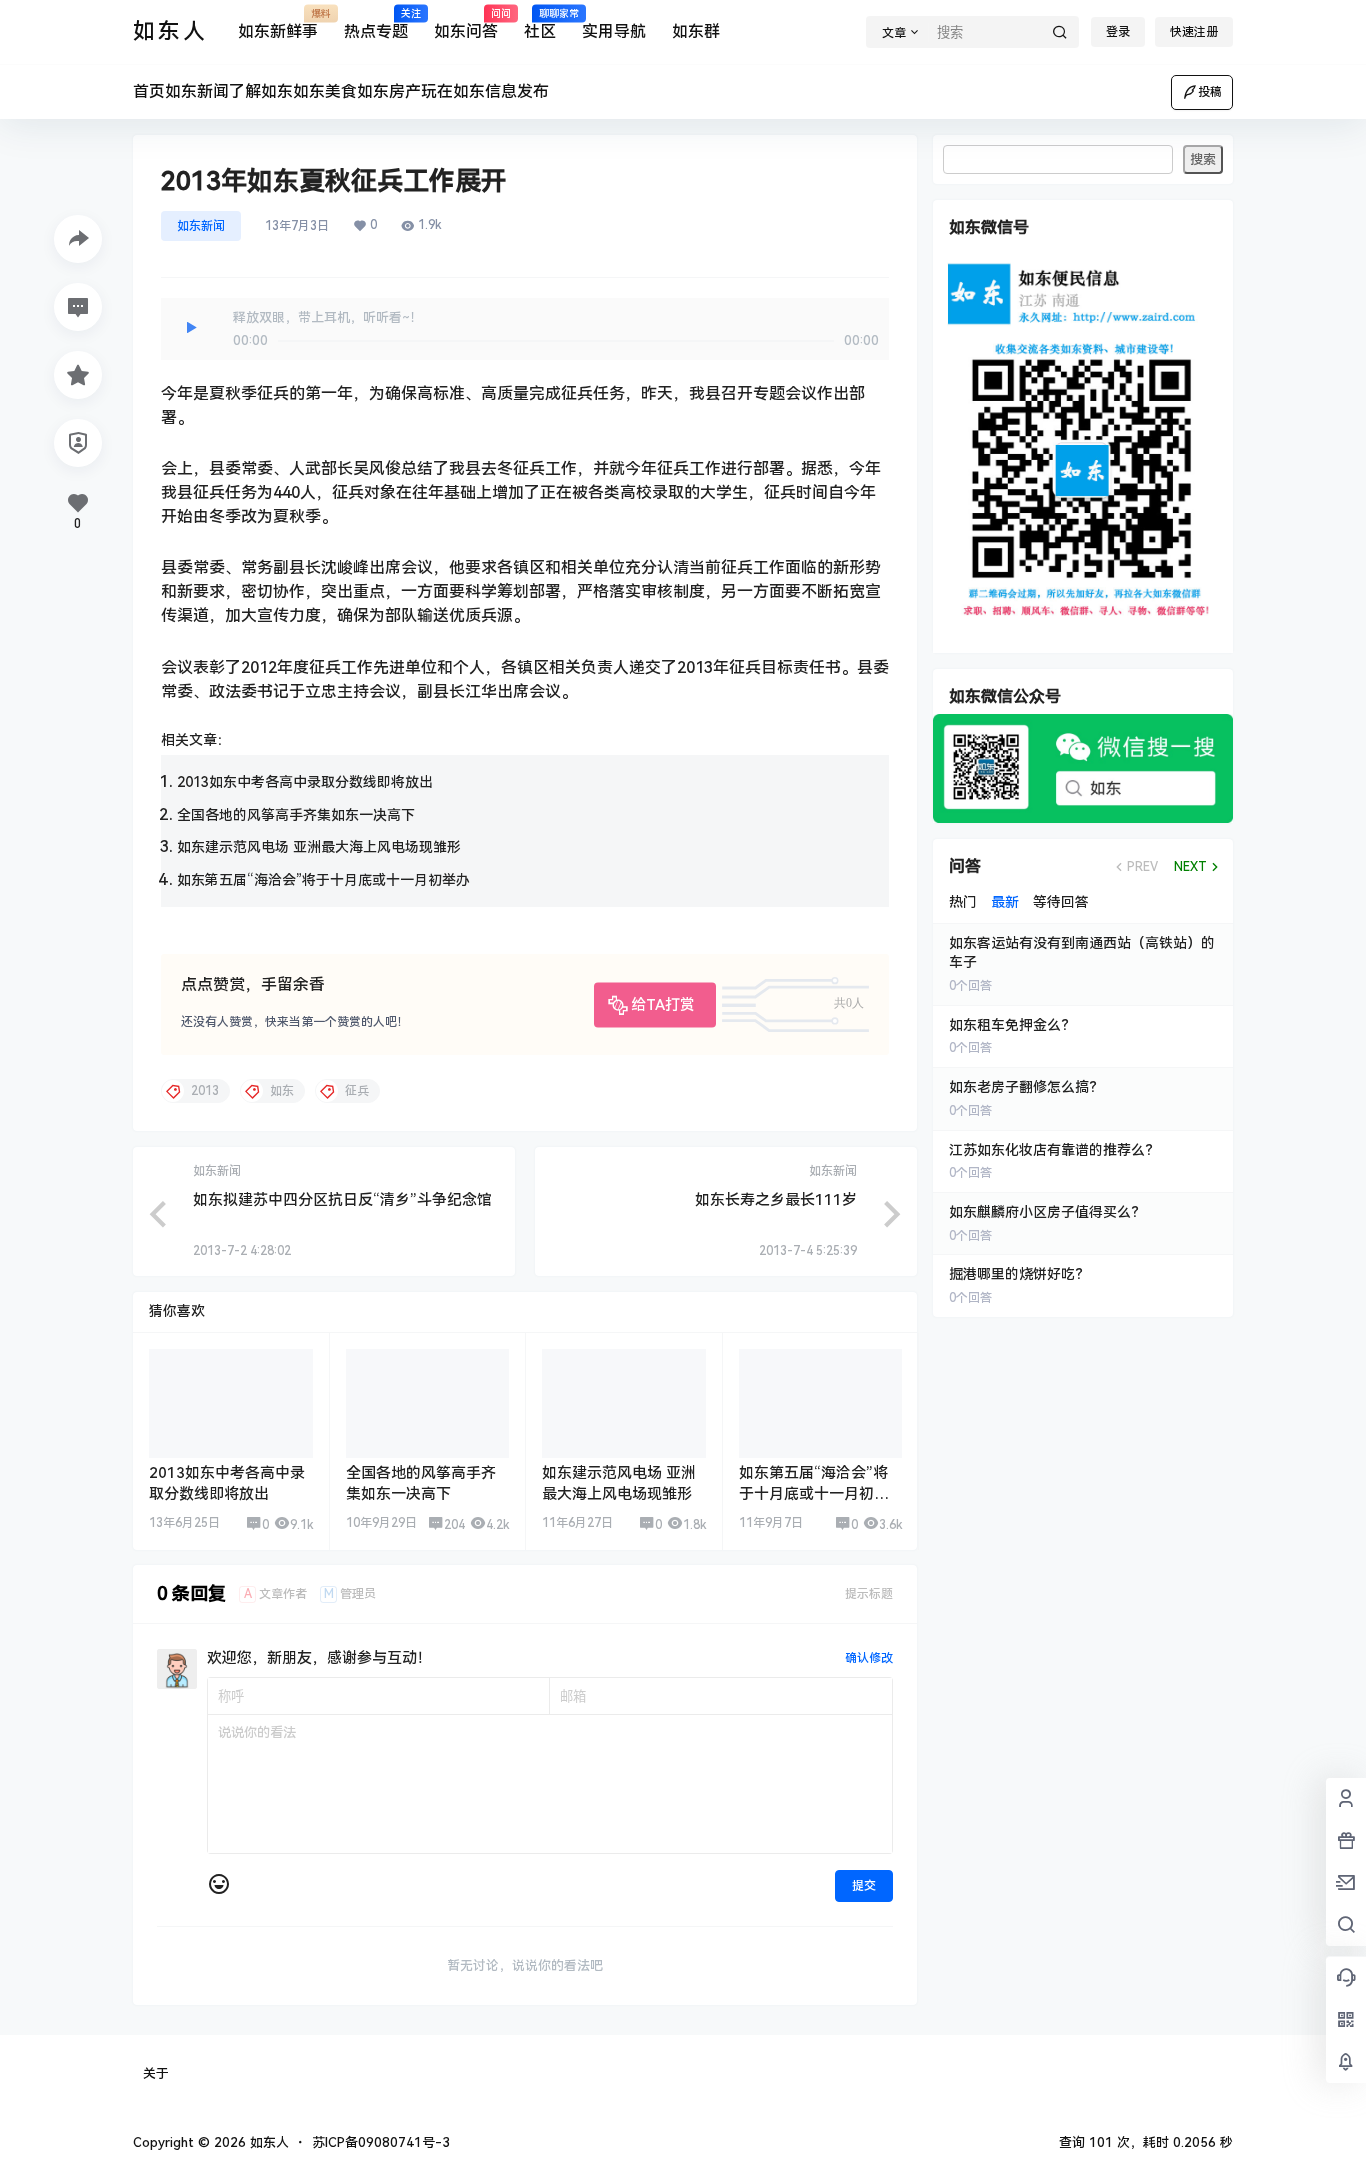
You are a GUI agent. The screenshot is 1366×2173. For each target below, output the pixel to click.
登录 (1118, 32)
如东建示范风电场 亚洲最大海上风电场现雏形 (319, 847)
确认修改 (869, 1658)
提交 (864, 1886)
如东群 (696, 31)
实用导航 (614, 31)
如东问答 (466, 25)
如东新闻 (201, 226)
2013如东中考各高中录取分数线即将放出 (305, 782)
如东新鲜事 (278, 25)
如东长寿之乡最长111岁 (776, 1200)
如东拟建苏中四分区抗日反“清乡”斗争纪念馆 (342, 1200)
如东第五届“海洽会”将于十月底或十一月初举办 (323, 880)
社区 (540, 25)
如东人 (267, 2142)
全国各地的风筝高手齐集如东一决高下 (296, 815)
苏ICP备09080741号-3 (381, 2142)
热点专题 (376, 25)
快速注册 (1194, 32)
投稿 (1210, 92)
